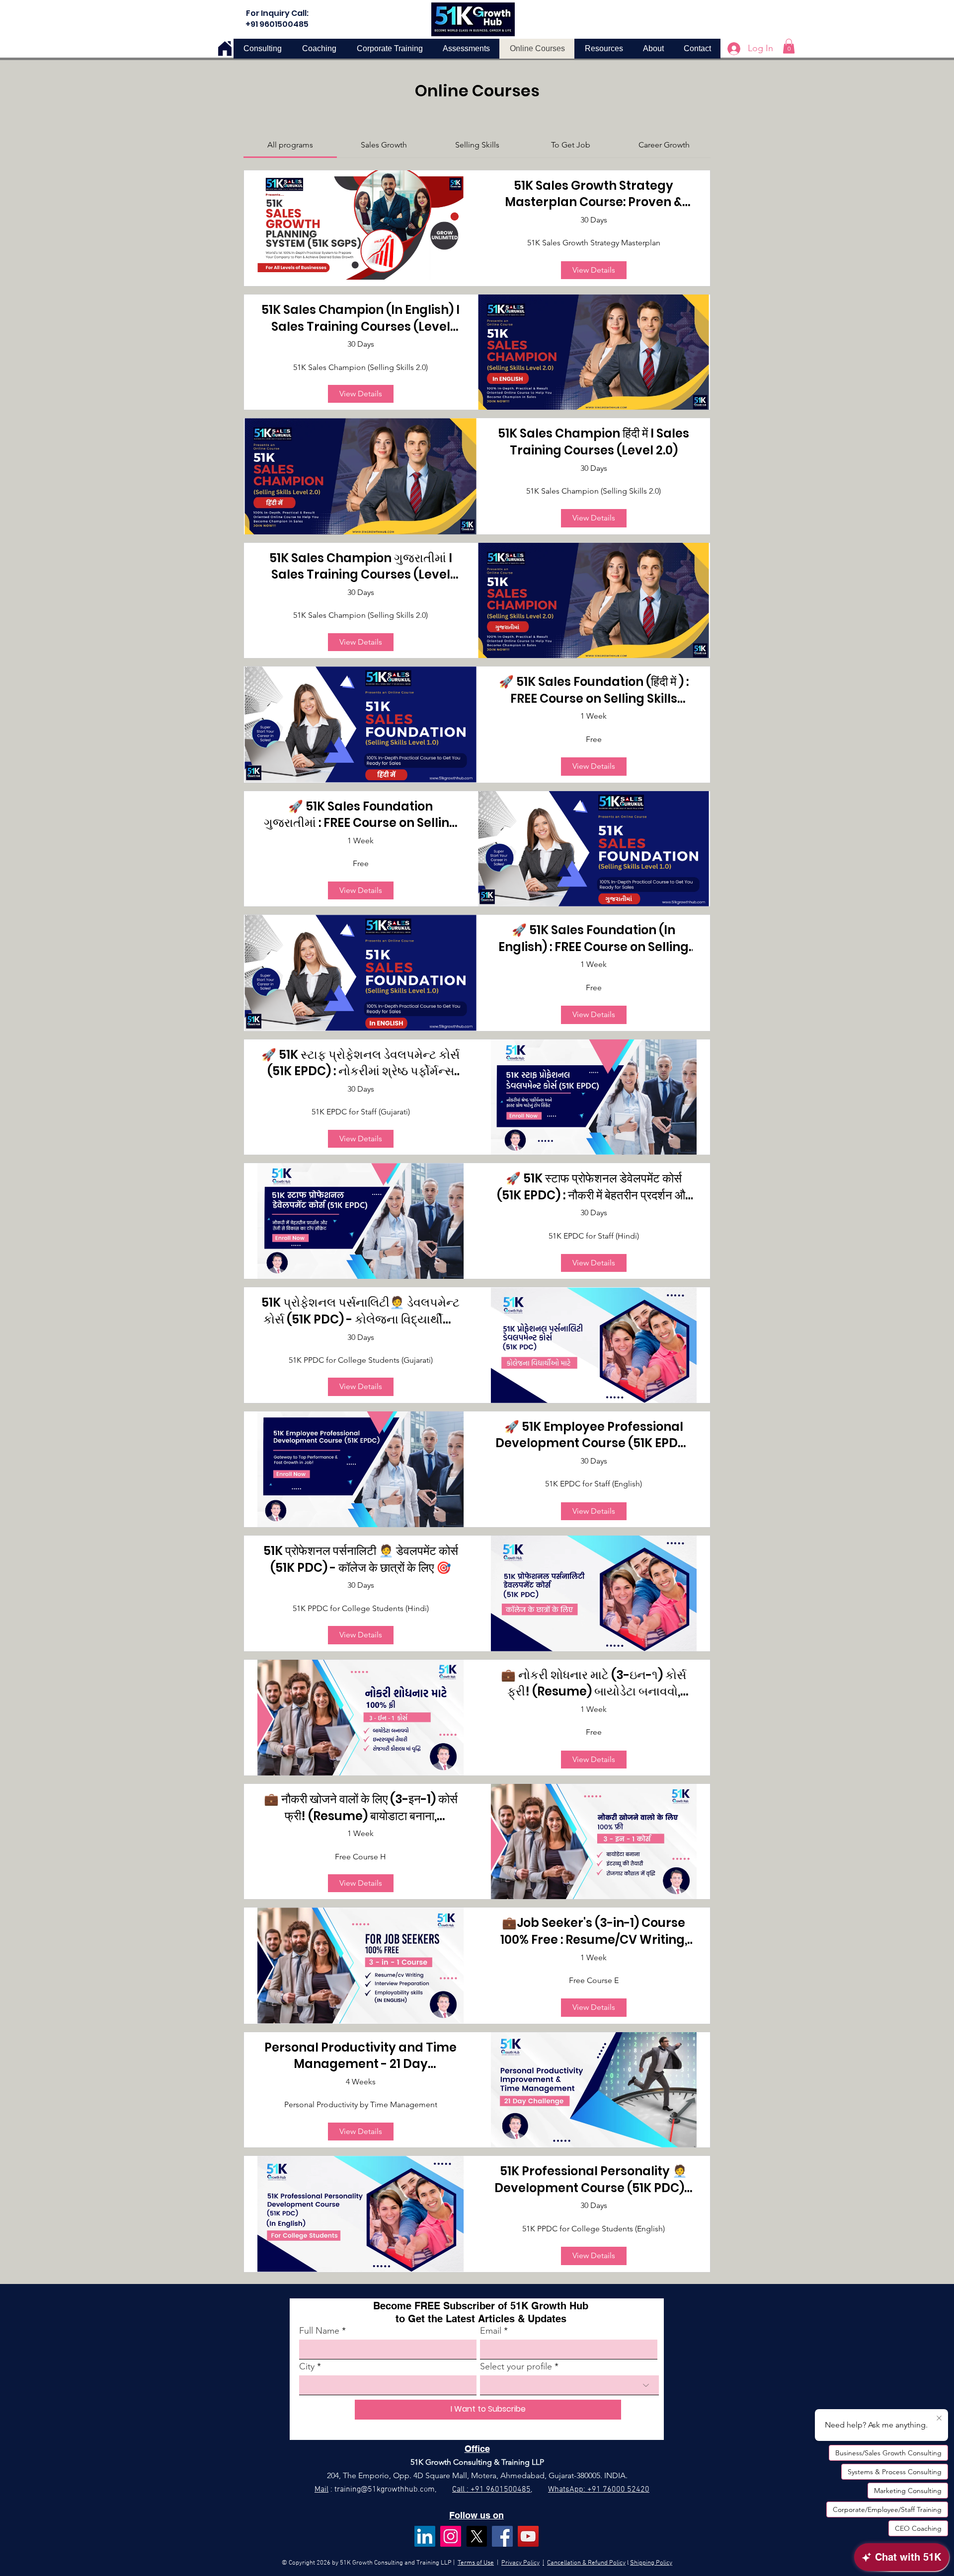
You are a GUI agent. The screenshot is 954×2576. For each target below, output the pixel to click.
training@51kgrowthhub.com (385, 2490)
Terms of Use (476, 2563)
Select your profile (516, 2366)
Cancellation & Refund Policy (586, 2563)
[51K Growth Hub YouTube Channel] (528, 2536)
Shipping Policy (651, 2563)
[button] (789, 46)
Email (491, 2331)
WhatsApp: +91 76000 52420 (599, 2490)
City (307, 2366)
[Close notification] (939, 2419)
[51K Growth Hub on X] (477, 2536)
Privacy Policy (520, 2563)
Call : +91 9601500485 (491, 2490)
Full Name (319, 2331)
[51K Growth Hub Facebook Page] (502, 2536)
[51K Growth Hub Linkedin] (425, 2536)
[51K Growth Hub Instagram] (451, 2536)
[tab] (290, 145)
